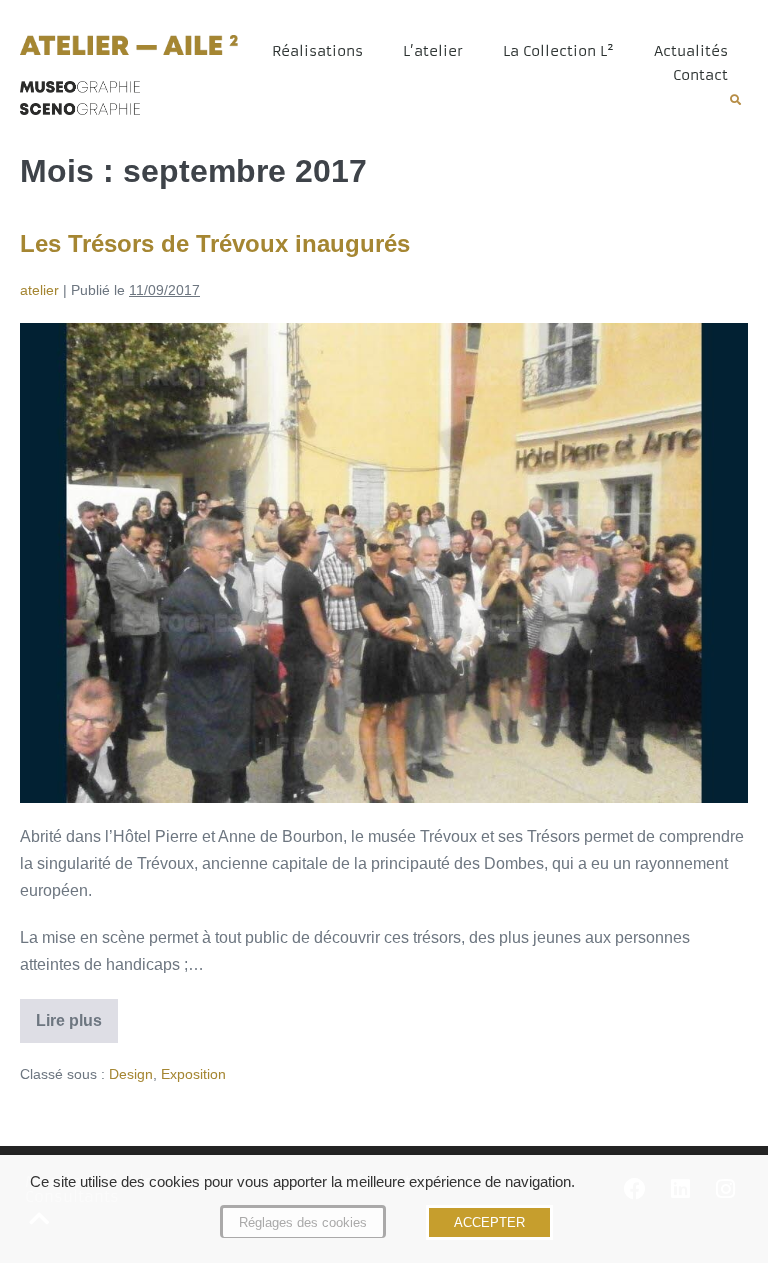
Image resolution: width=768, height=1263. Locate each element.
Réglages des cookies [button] (303, 1222)
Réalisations (317, 51)
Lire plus (77, 1014)
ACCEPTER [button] (489, 1222)
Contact (700, 75)
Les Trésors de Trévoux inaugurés (215, 243)
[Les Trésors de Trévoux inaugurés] (384, 563)
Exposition (193, 1074)
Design (131, 1074)
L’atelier (433, 51)
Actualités (691, 51)
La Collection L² (558, 51)
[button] (735, 99)
